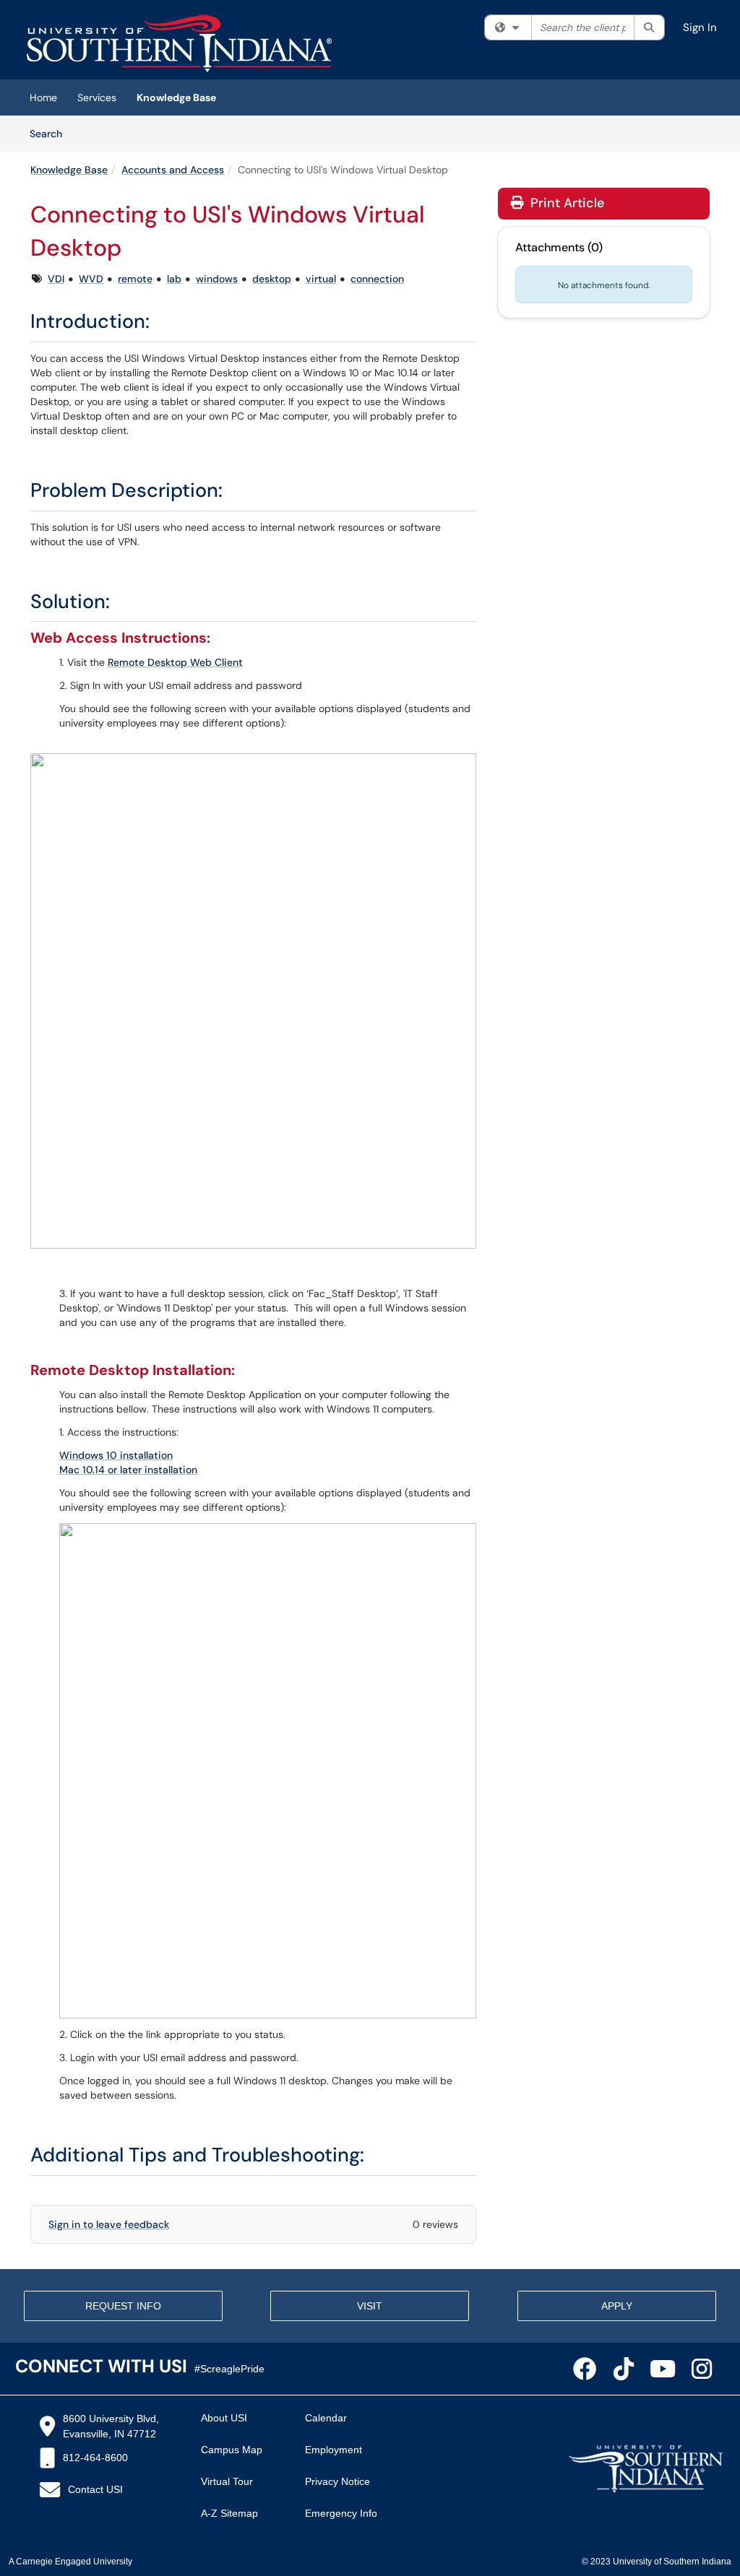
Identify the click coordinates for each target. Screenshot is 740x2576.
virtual (321, 279)
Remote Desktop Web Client (175, 662)
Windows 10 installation (116, 1455)
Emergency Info (341, 2513)
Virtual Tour (227, 2481)
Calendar (326, 2418)
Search (51, 133)
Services (97, 97)
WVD (91, 279)
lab (174, 279)
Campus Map (232, 2450)
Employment (334, 2450)
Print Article (565, 203)
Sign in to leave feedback (109, 2224)
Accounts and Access (173, 170)
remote (135, 279)
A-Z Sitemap (229, 2513)
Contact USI (95, 2489)
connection (377, 279)
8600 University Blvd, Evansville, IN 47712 (111, 2426)
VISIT (370, 2306)
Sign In (700, 27)
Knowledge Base (176, 97)
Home (43, 97)
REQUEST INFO (123, 2306)
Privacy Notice (337, 2481)
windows (217, 279)
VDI (56, 279)
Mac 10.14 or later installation (128, 1470)
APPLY (617, 2306)
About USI (224, 2418)
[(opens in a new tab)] (179, 43)
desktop (272, 279)
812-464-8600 (95, 2458)
